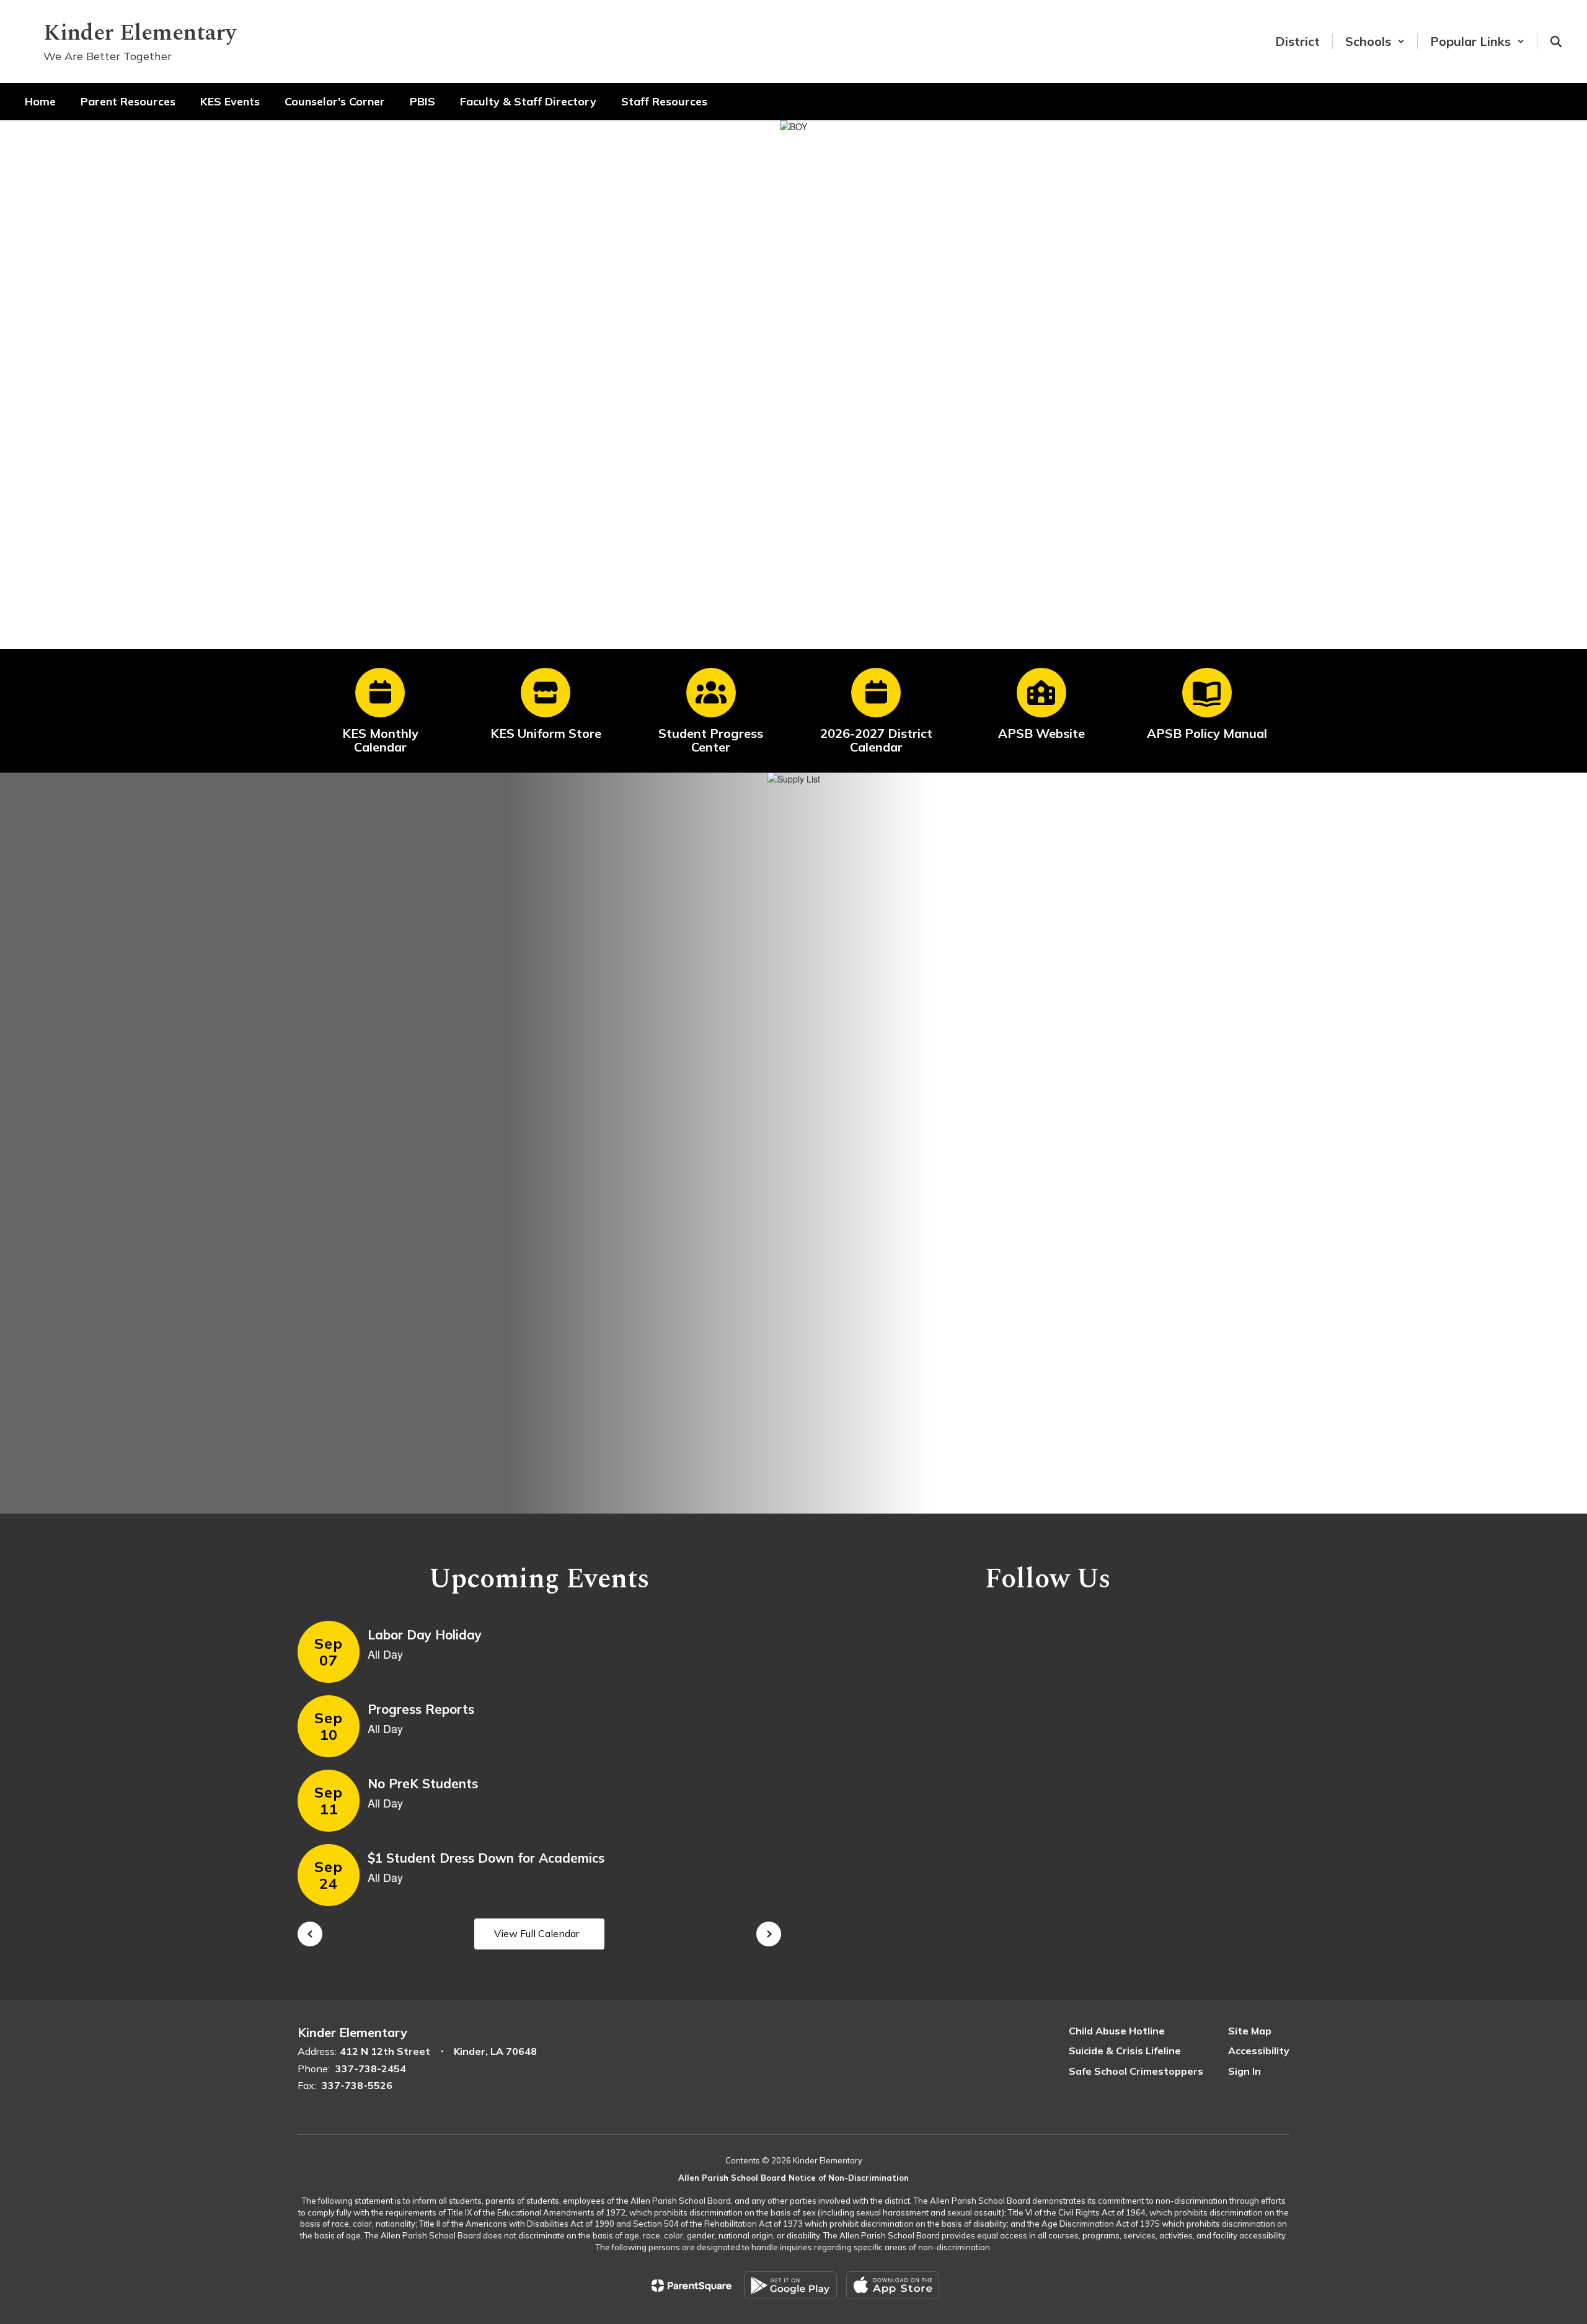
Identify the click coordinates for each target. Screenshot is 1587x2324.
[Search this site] (1556, 42)
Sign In (1244, 2071)
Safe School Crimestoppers (1136, 2071)
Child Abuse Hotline (1117, 2031)
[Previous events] (310, 1934)
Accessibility (1259, 2051)
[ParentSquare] (692, 2286)
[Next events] (769, 1934)
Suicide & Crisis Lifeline (1125, 2051)
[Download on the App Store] (893, 2285)
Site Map (1250, 2031)
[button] (1375, 41)
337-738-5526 (357, 2085)
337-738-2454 (371, 2069)
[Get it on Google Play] (790, 2285)
